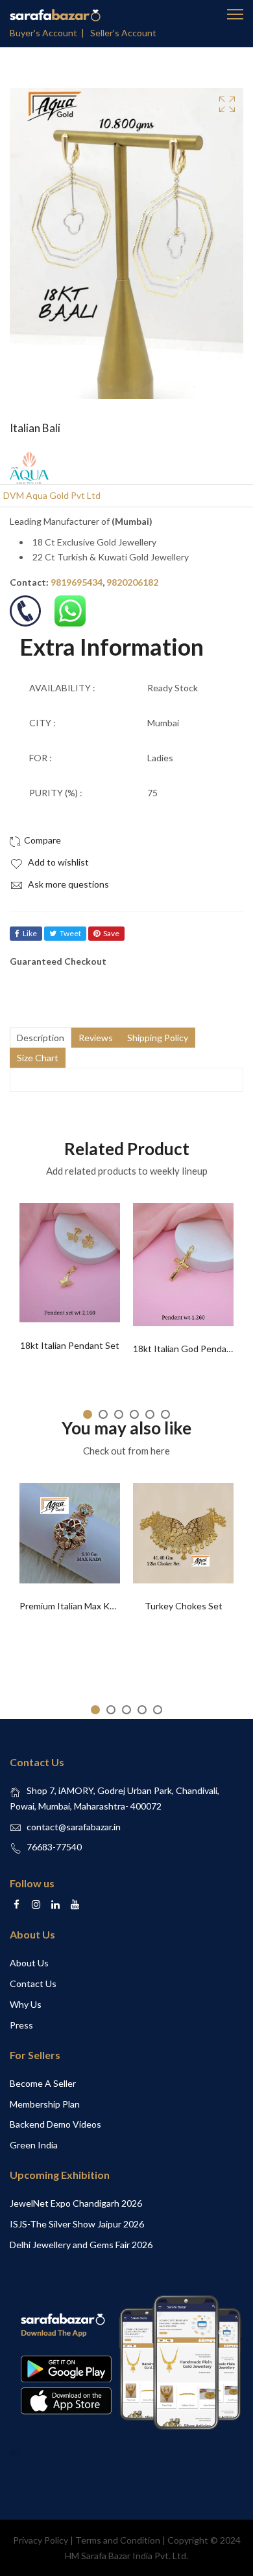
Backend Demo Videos (55, 2124)
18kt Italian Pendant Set (70, 1345)
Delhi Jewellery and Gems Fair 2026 (81, 2245)
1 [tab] (88, 1414)
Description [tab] (41, 1038)
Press (21, 2025)
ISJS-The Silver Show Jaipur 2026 (77, 2224)
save (111, 933)
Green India (34, 2145)
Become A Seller (43, 2083)
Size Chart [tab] (38, 1058)
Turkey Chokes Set (184, 1606)
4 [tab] (134, 1414)
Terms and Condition (118, 2540)
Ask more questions (67, 884)
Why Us (26, 2004)
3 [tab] (119, 1414)
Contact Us (33, 1984)
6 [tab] (165, 1414)
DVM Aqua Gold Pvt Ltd (52, 495)
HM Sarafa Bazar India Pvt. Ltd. (126, 2556)
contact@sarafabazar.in (74, 1827)
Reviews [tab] (96, 1038)
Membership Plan (45, 2104)
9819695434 (77, 582)
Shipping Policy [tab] (158, 1038)
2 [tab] (103, 1414)
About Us (29, 1963)
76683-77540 (54, 1847)
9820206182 (132, 582)
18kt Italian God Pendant (184, 1349)
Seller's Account (123, 33)
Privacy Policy (41, 2540)
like (30, 933)
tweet (70, 933)
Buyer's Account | (49, 33)
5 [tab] (150, 1414)
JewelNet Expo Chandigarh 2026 (76, 2203)
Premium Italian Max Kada (72, 1606)
